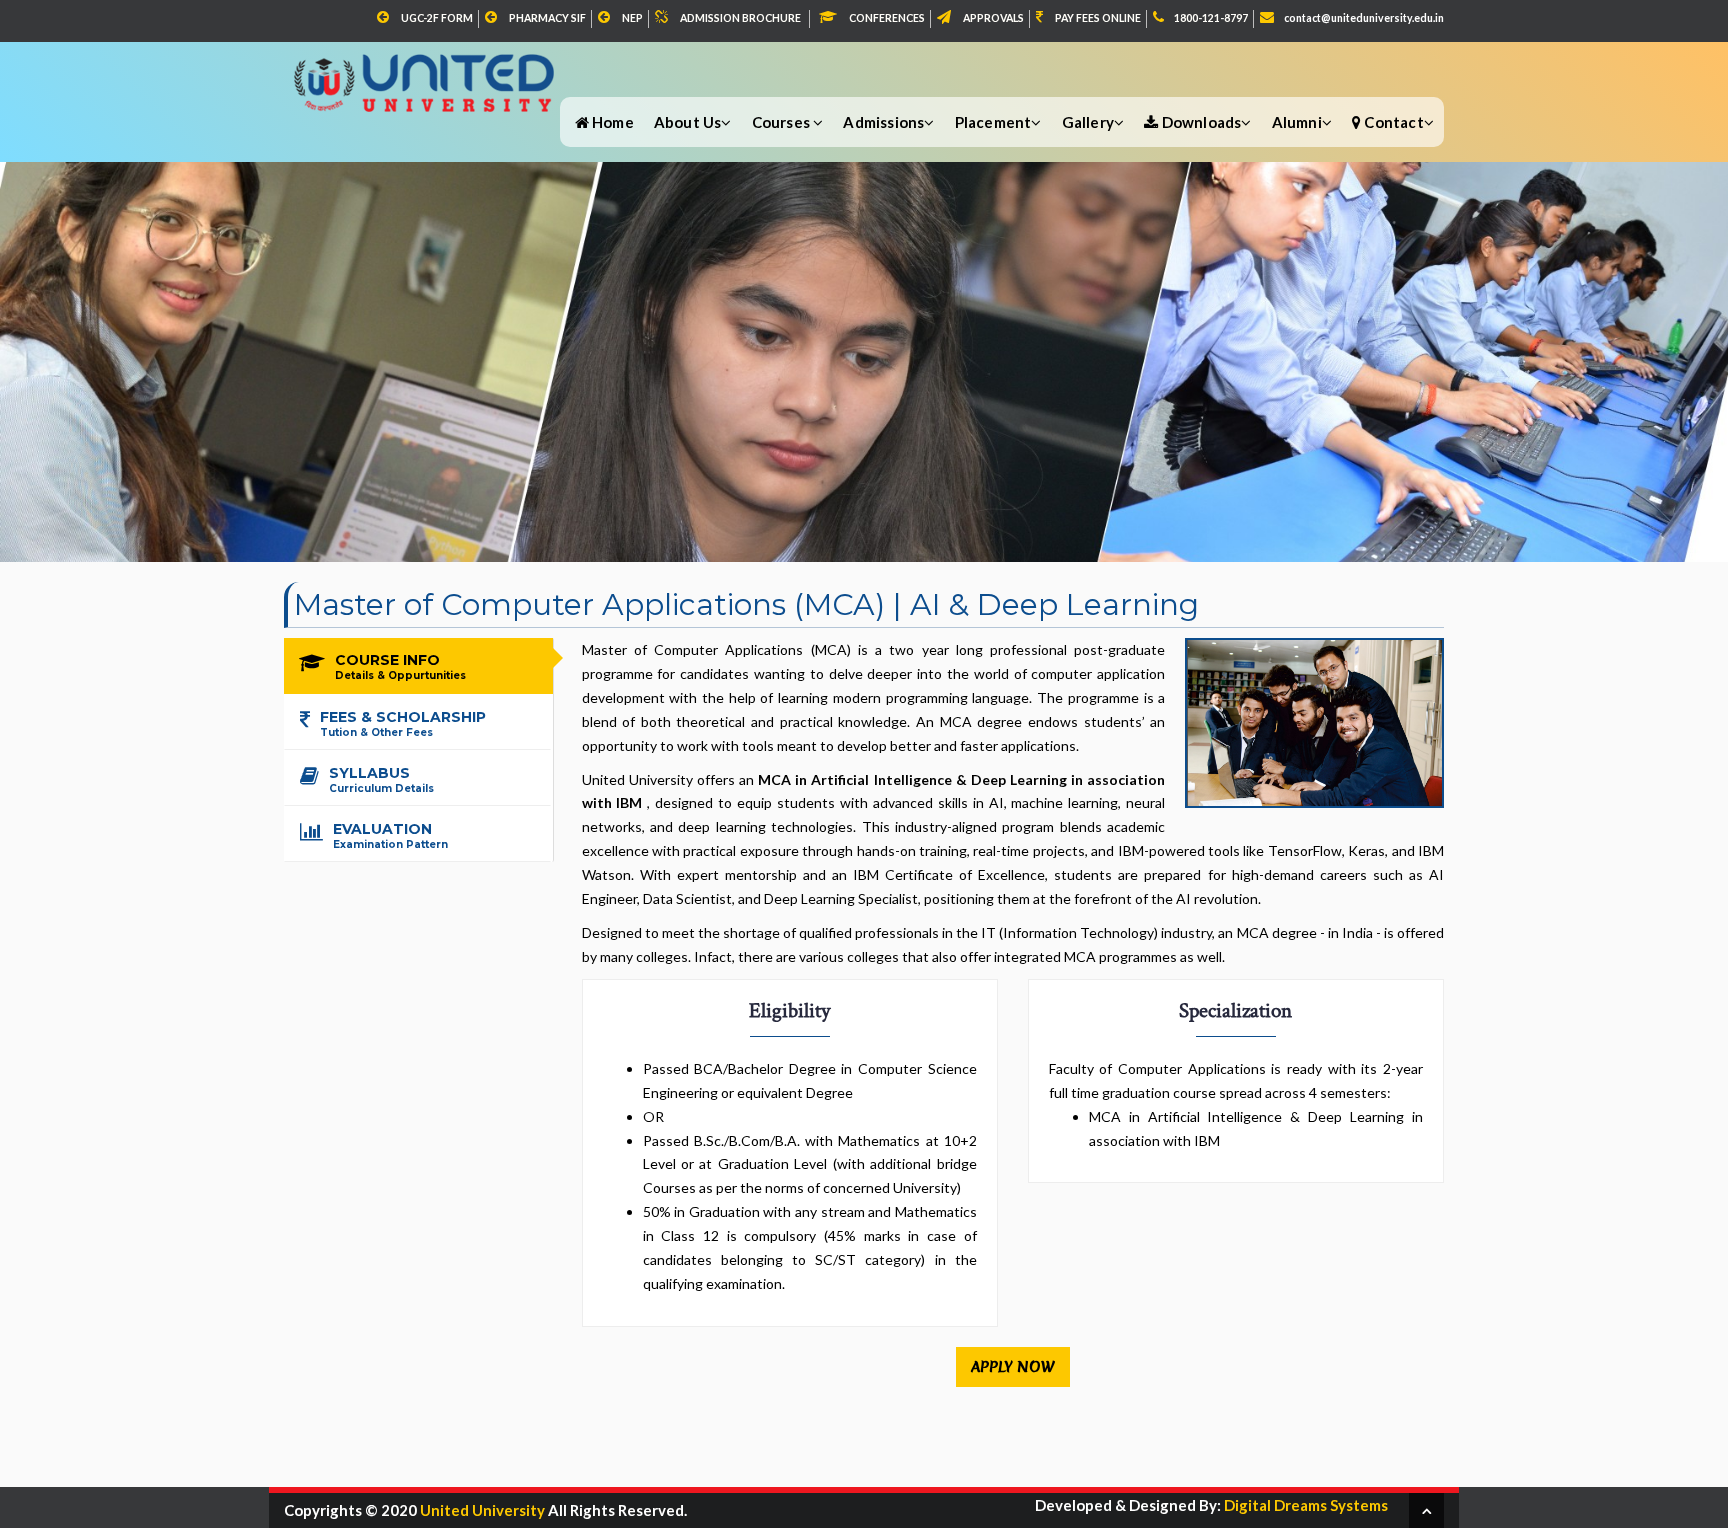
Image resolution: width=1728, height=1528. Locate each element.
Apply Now (1013, 1367)
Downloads (1199, 122)
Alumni (1297, 122)
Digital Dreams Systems (1304, 1505)
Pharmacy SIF (547, 18)
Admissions (883, 122)
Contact (1392, 122)
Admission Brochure (740, 18)
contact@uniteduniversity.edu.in (1364, 18)
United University (482, 1510)
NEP (632, 18)
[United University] (426, 72)
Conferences (887, 18)
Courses (783, 122)
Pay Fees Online (1098, 18)
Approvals (993, 18)
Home (611, 122)
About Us (688, 122)
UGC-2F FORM (437, 18)
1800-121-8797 (1211, 18)
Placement (993, 122)
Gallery (1088, 122)
